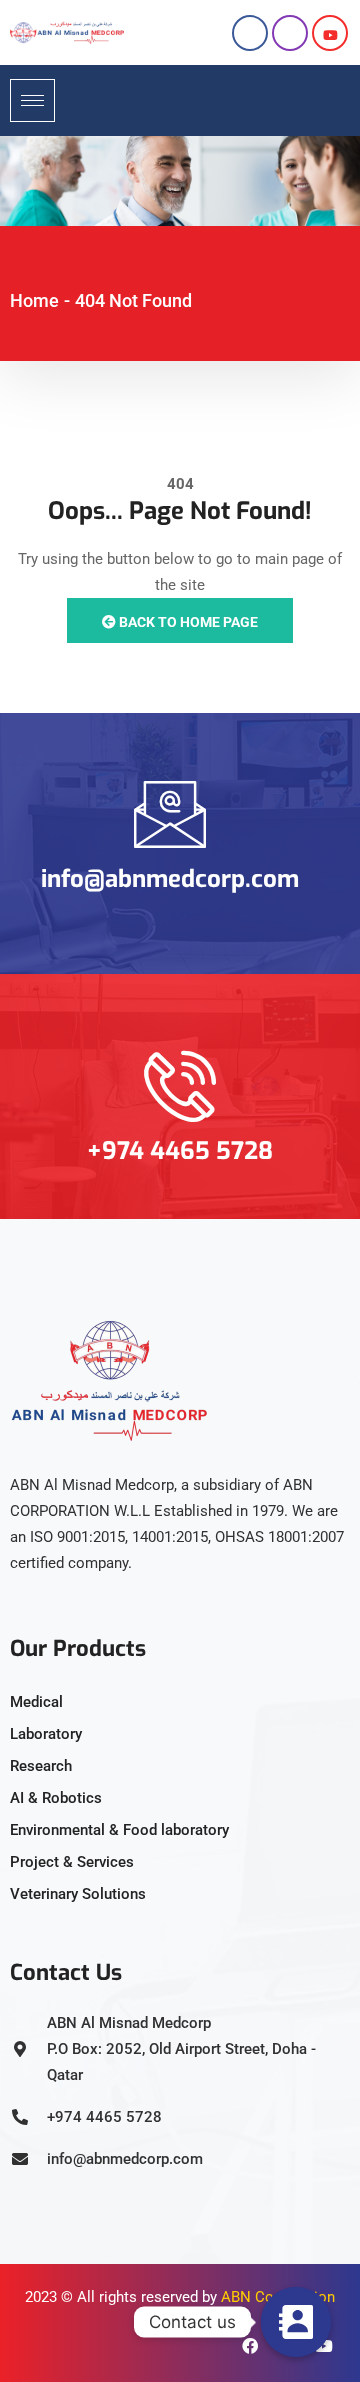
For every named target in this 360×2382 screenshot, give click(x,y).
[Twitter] (330, 33)
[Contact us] (296, 2322)
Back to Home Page (187, 622)
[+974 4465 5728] (180, 1086)
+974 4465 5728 (180, 1151)
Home (34, 300)
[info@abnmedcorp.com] (170, 814)
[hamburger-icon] (32, 100)
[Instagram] (290, 33)
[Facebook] (250, 33)
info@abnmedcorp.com (170, 879)
